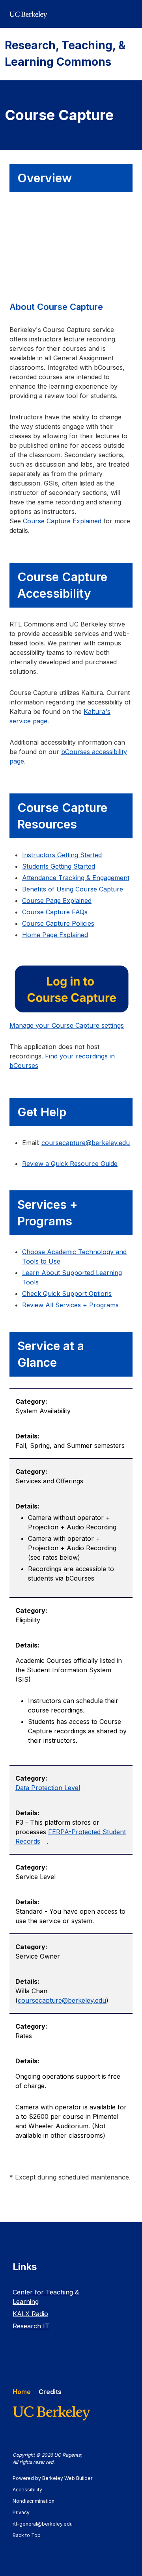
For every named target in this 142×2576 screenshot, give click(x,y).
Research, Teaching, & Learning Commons (65, 54)
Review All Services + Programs (70, 1305)
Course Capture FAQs (55, 912)
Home (22, 2392)
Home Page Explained (55, 935)
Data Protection (48, 1788)
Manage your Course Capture (67, 1025)
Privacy (25, 2512)
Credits (50, 2392)
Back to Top (27, 2535)
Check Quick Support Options (67, 1294)
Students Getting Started (59, 866)
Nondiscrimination (37, 2501)
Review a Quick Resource (70, 1164)
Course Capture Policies (58, 923)
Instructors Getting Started (62, 855)
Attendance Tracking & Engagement (76, 878)
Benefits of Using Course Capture (73, 889)
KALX (30, 2314)
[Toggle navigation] (128, 14)
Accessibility (31, 2490)
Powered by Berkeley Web (52, 2478)
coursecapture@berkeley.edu (62, 2000)
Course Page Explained (57, 901)
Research (31, 2326)
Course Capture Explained (62, 521)
